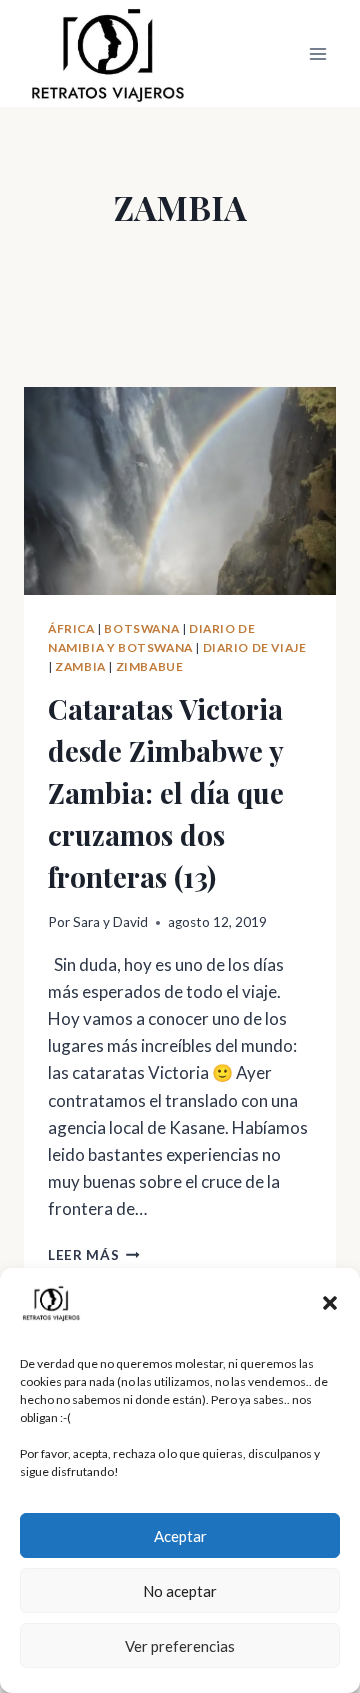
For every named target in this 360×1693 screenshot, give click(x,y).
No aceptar (180, 1591)
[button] (330, 1303)
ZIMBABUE (150, 666)
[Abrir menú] (317, 53)
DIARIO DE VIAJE (255, 647)
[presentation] (180, 491)
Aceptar (180, 1536)
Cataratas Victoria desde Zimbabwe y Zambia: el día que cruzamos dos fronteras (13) (166, 792)
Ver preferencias (180, 1646)
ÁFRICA (71, 628)
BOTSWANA (141, 628)
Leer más (94, 1255)
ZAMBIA (80, 666)
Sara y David (110, 922)
